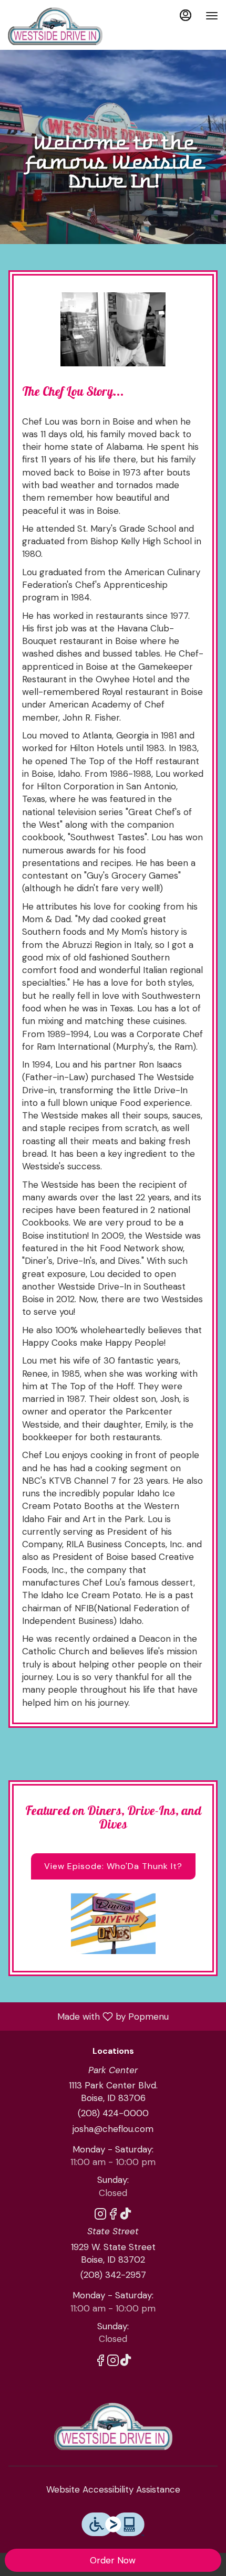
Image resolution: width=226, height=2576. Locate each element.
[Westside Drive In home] (55, 26)
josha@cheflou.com (113, 2129)
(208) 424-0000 (113, 2113)
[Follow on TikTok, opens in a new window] (126, 2216)
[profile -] (186, 15)
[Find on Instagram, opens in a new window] (100, 2216)
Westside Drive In (113, 2426)
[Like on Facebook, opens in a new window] (113, 2216)
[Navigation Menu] (212, 16)
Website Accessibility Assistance (113, 2489)
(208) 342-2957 (113, 2275)
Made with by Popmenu (88, 2016)
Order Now (113, 2560)
